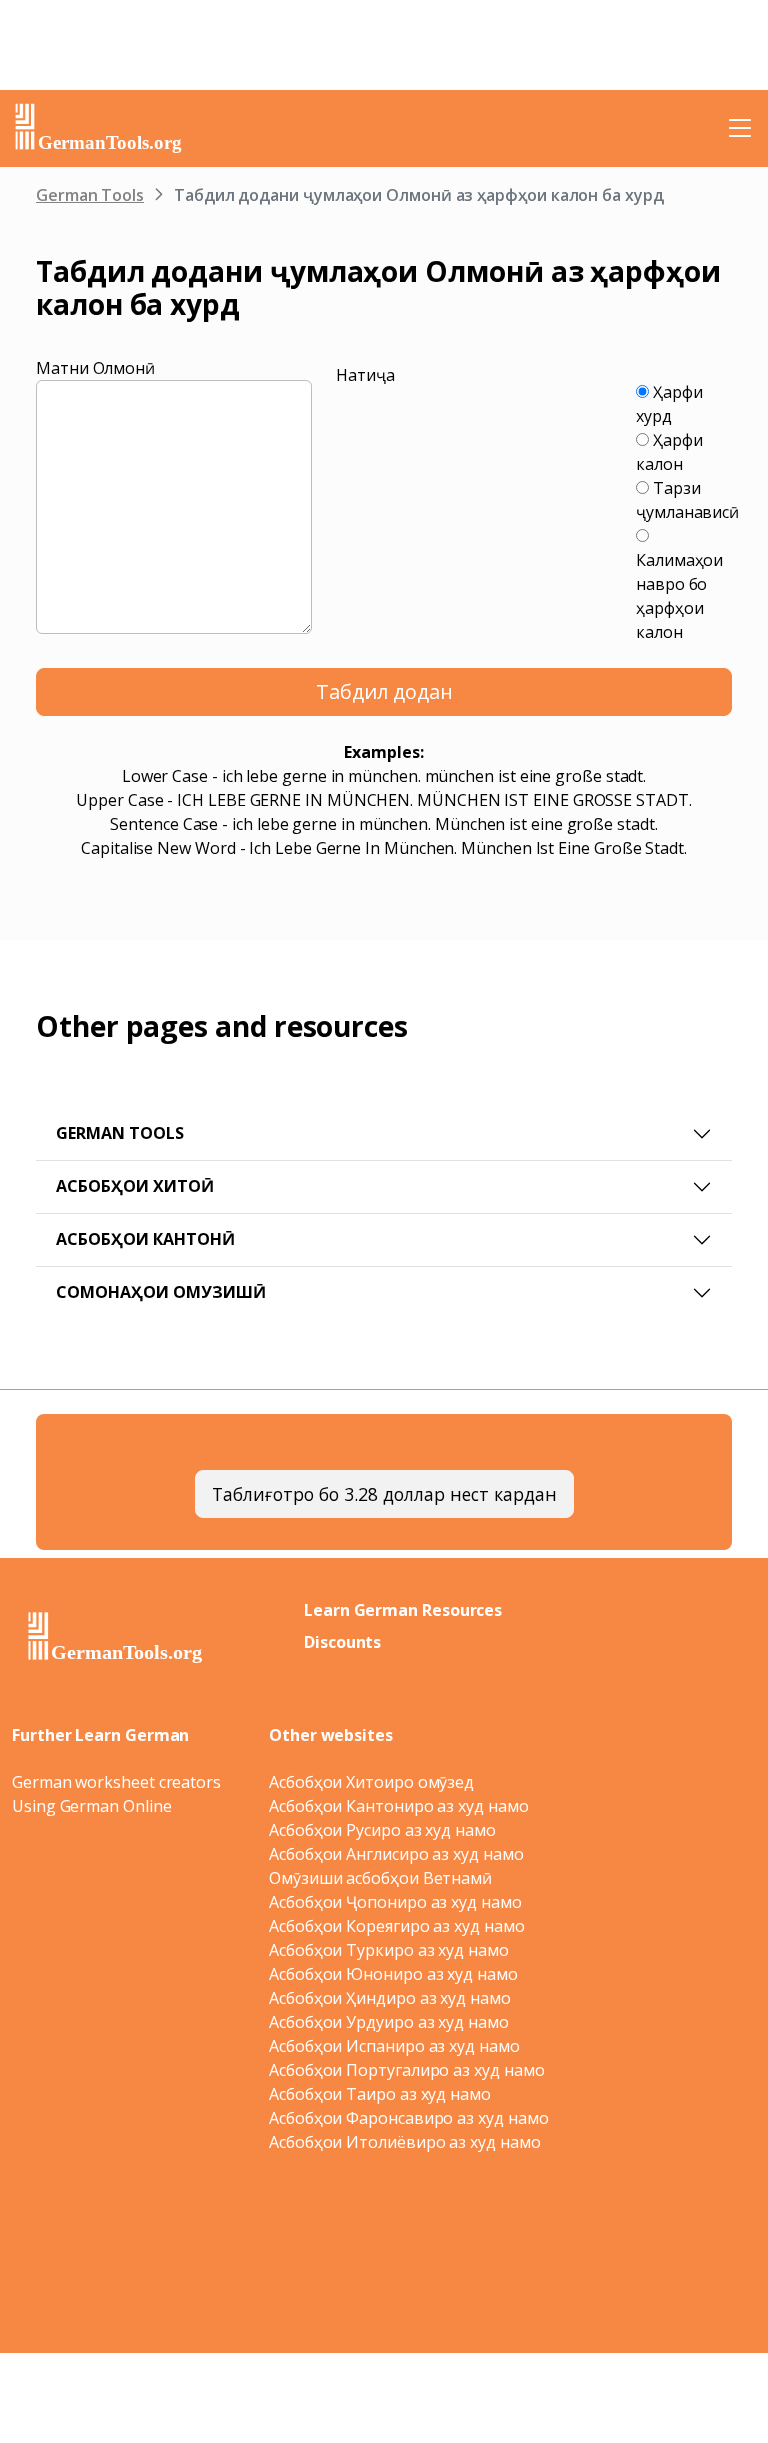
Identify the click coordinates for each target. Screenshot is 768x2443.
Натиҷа (365, 375)
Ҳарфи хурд (669, 404)
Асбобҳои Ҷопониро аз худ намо (395, 1902)
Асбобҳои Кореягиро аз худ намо (397, 1926)
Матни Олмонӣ (95, 368)
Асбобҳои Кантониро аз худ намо (399, 1806)
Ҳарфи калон (669, 452)
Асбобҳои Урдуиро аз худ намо (389, 2022)
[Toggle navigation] (740, 128)
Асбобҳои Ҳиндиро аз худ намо (390, 1998)
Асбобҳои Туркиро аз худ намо (389, 1950)
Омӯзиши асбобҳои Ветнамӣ (380, 1878)
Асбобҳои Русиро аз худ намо (382, 1830)
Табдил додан (384, 691)
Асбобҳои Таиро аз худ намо (380, 2094)
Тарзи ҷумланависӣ (687, 500)
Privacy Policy (379, 2265)
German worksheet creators (116, 1782)
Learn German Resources (403, 1610)
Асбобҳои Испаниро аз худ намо (394, 2046)
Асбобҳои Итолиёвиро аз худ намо (405, 2142)
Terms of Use (485, 2265)
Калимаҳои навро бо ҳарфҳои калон (679, 596)
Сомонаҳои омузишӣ (161, 1292)
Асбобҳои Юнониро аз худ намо (393, 1974)
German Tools (90, 195)
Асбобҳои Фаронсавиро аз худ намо (408, 2118)
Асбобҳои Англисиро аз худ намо (396, 1854)
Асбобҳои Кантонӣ (145, 1239)
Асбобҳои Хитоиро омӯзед (371, 1782)
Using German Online (91, 1806)
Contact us (571, 2265)
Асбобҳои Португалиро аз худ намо (406, 2070)
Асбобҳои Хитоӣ (135, 1186)
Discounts (342, 1642)
